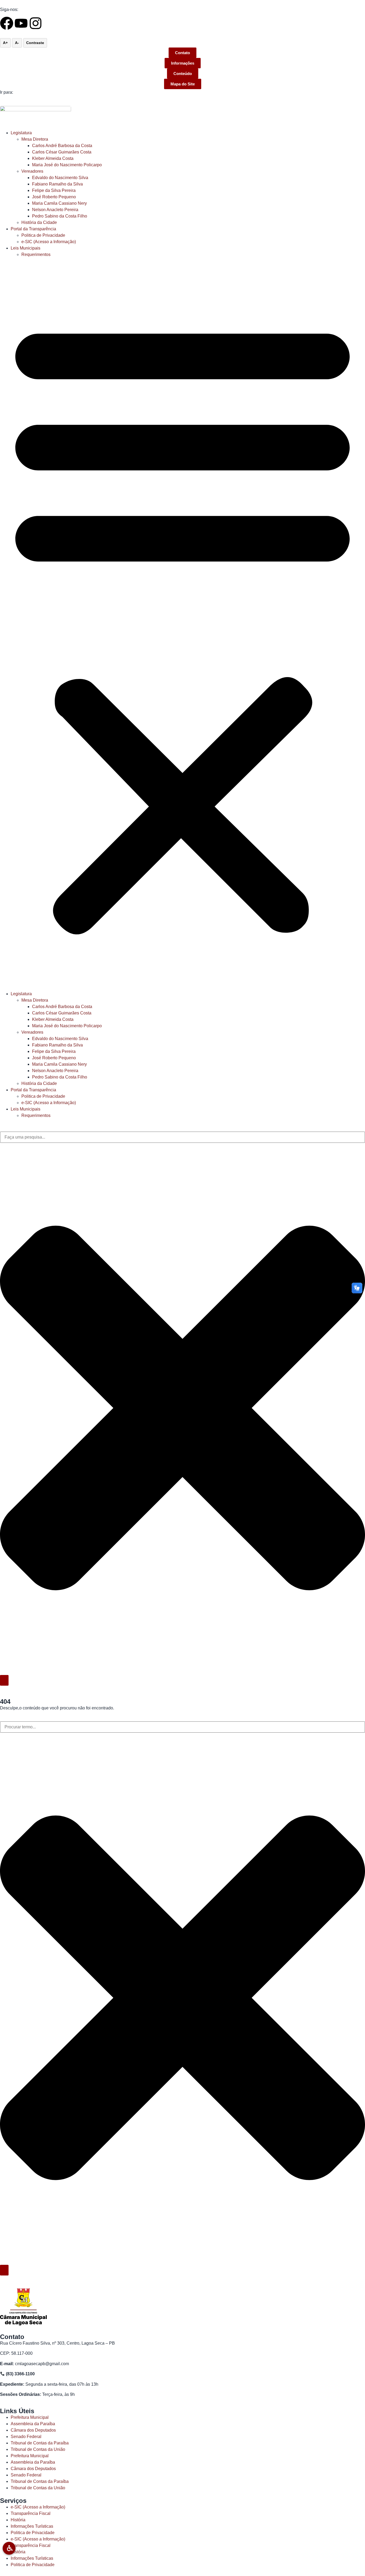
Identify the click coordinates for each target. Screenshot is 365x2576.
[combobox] (183, 1137)
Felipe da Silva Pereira (54, 190)
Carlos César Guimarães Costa (62, 152)
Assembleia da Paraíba (33, 2424)
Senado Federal (26, 2437)
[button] (183, 624)
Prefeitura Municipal (30, 2417)
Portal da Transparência (33, 229)
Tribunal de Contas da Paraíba (40, 2443)
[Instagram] (36, 23)
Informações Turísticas (32, 2526)
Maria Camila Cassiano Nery (59, 203)
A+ (5, 43)
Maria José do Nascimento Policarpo (67, 165)
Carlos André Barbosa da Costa (62, 146)
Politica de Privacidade (43, 235)
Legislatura (21, 133)
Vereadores (32, 171)
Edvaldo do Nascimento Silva (60, 178)
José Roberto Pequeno (54, 197)
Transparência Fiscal (31, 2513)
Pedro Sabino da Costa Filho (60, 216)
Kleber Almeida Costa (53, 158)
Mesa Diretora (35, 139)
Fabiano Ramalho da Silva (57, 184)
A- (17, 43)
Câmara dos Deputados (33, 2430)
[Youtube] (21, 23)
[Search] (4, 1680)
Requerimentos (36, 254)
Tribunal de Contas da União (38, 2449)
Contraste (35, 43)
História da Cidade (39, 222)
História (18, 2520)
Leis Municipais (26, 248)
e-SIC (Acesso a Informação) (49, 242)
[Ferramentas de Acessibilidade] (9, 2548)
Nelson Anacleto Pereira (55, 210)
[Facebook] (7, 23)
